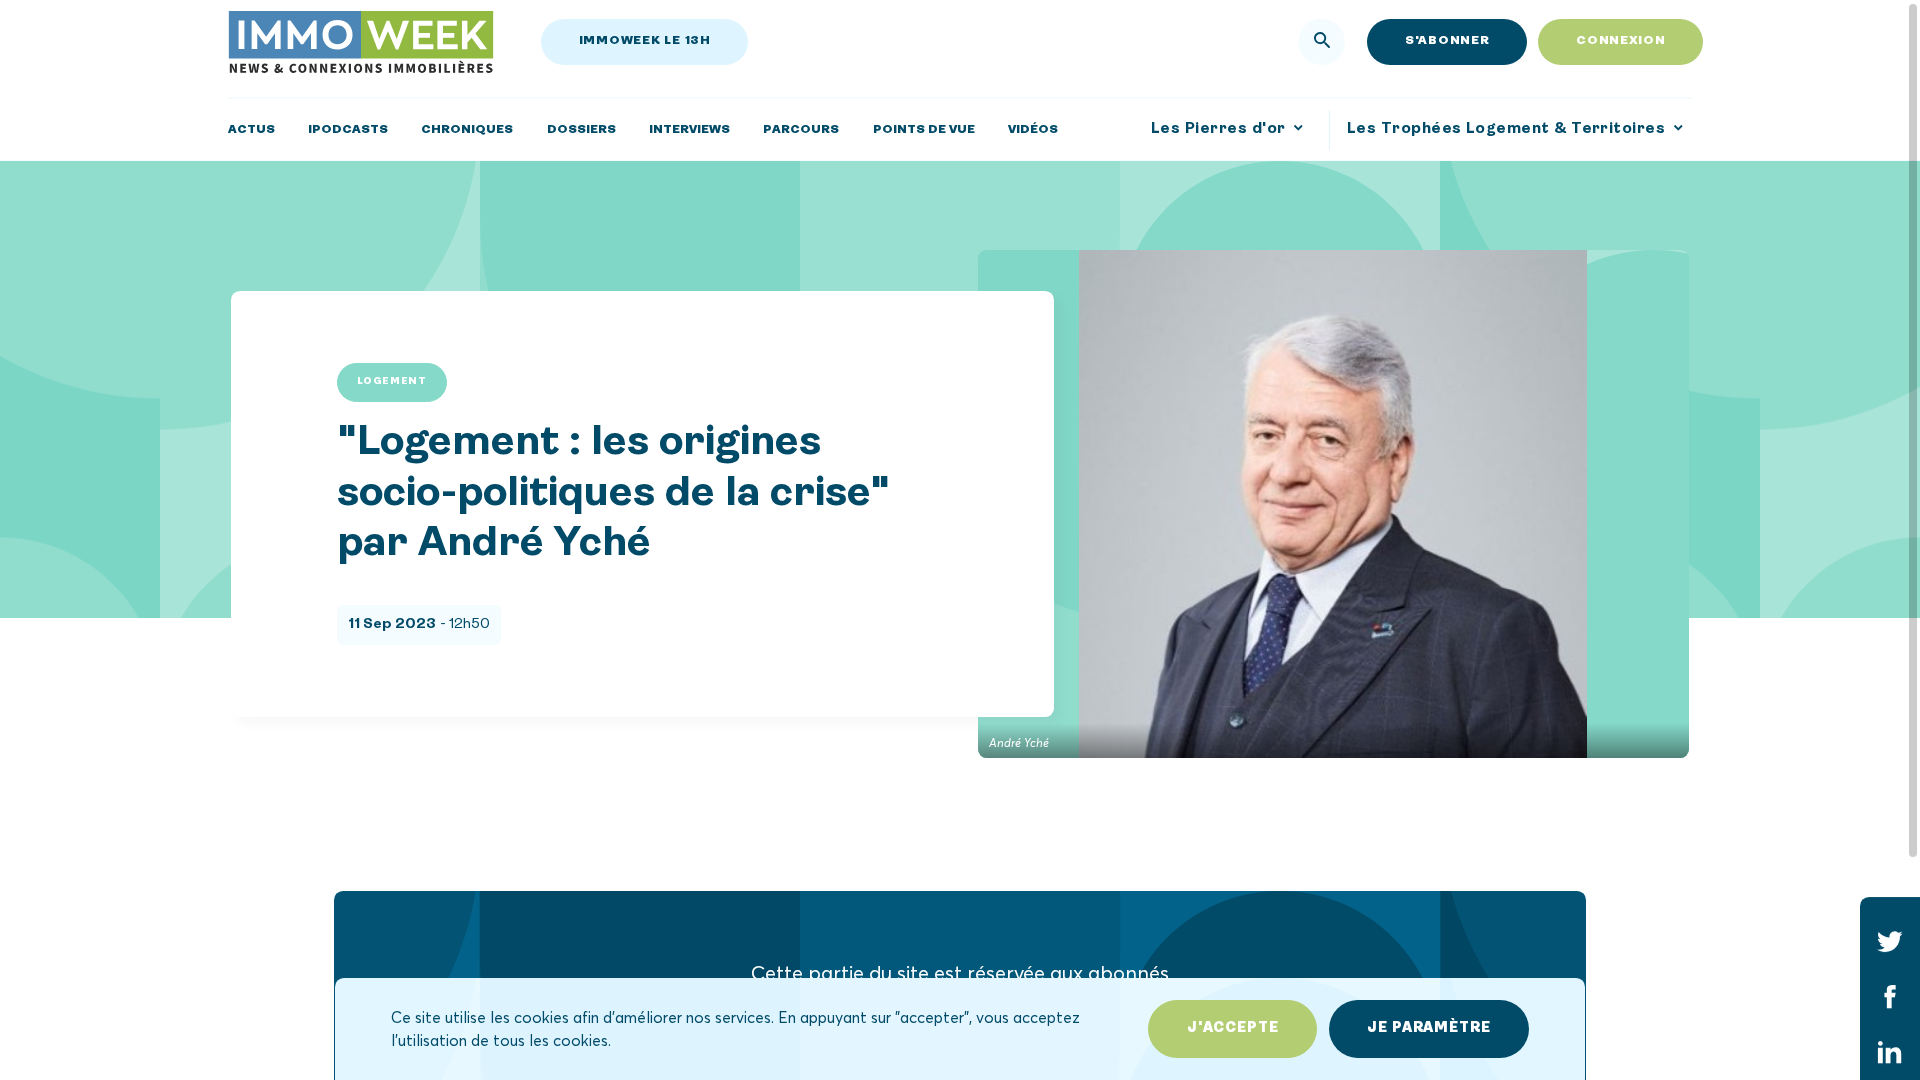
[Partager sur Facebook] (1890, 997)
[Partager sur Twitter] (1890, 941)
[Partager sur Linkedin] (1890, 1053)
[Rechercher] (1322, 42)
